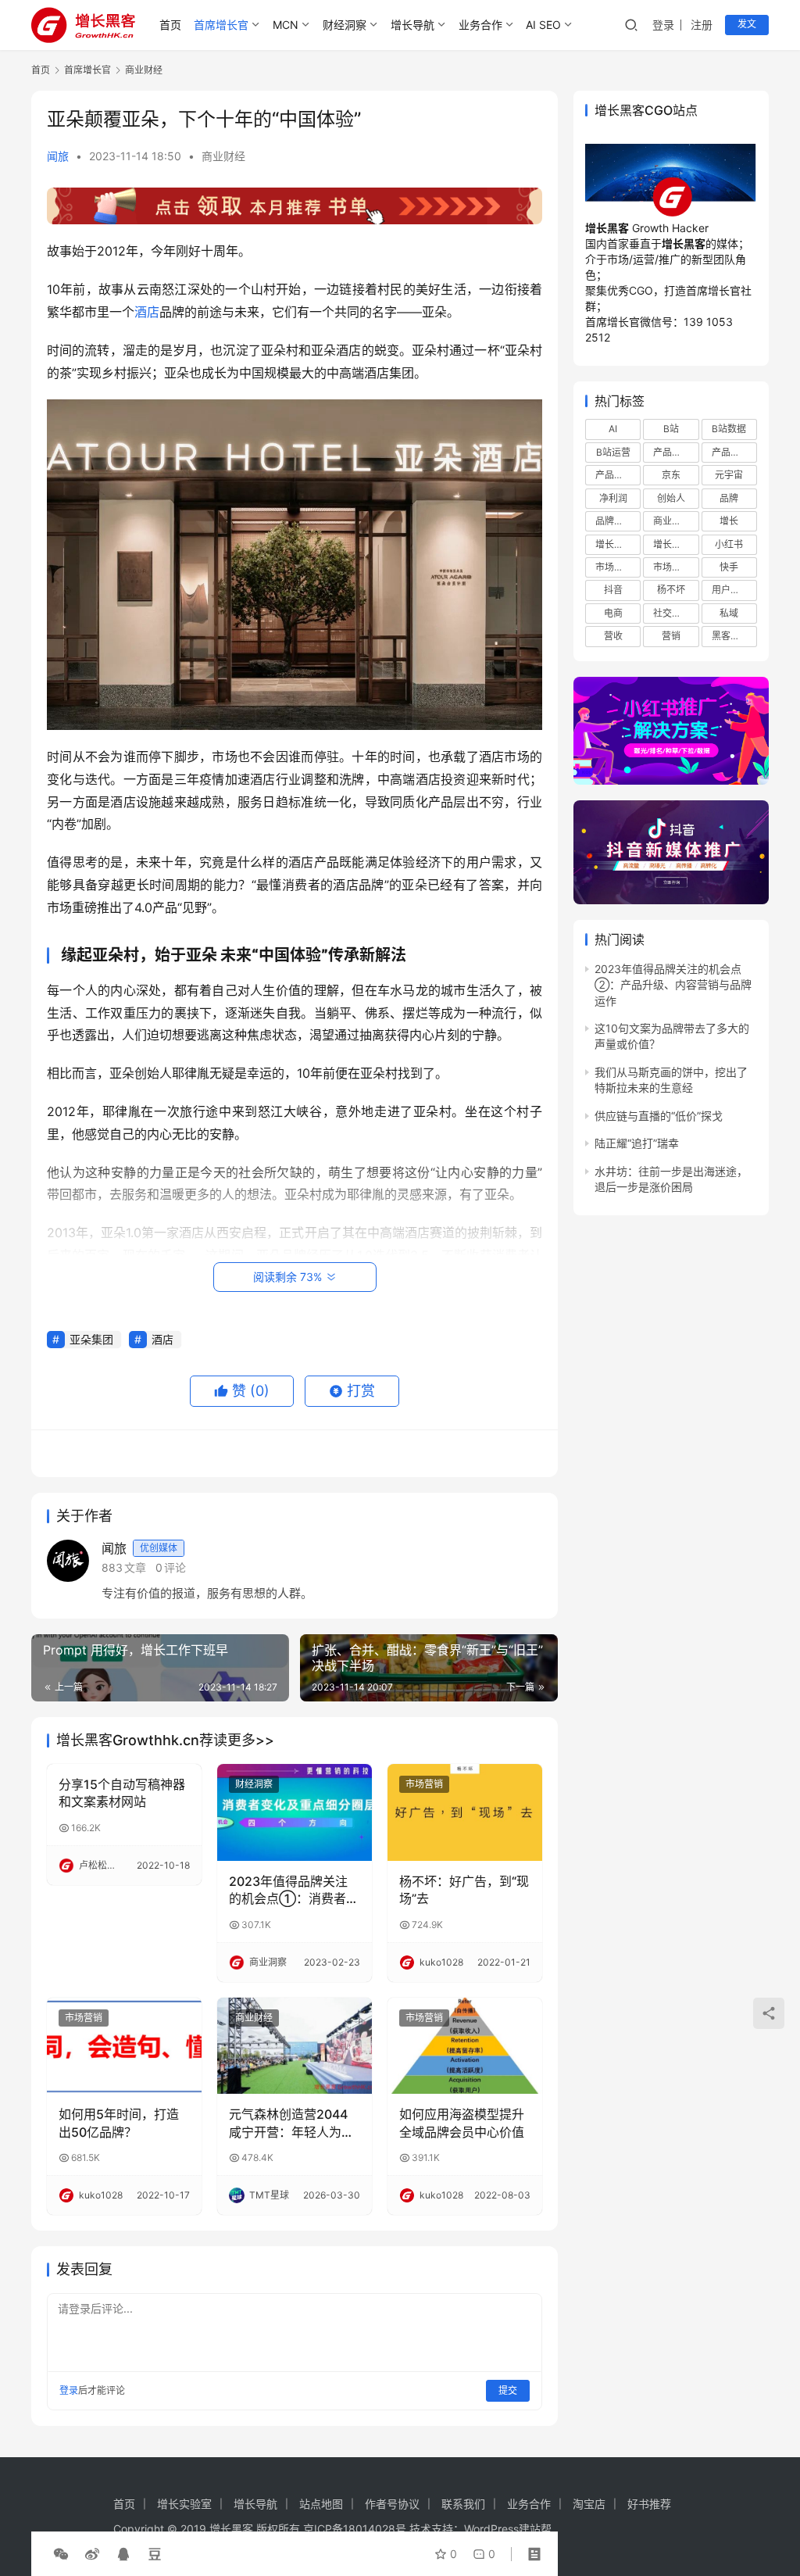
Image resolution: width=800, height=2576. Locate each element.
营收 (613, 636)
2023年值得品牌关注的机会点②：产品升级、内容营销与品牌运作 (673, 985)
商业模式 (672, 521)
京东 (671, 475)
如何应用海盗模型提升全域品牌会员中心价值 (462, 2123)
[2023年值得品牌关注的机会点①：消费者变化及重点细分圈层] (295, 1812)
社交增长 (672, 613)
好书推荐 (649, 2504)
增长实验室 (184, 2504)
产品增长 (672, 452)
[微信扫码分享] (61, 2554)
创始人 (671, 498)
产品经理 (730, 452)
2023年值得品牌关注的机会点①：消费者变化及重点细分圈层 (294, 1891)
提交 (508, 2390)
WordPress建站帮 (508, 2529)
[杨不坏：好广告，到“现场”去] (465, 1812)
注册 (702, 25)
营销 (671, 636)
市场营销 (424, 1784)
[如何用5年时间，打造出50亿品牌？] (124, 2046)
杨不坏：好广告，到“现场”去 (464, 1890)
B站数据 (729, 429)
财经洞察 (345, 25)
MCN (286, 25)
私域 (729, 613)
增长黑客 (672, 544)
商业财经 (223, 156)
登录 (663, 25)
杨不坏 (671, 590)
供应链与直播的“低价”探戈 (659, 1116)
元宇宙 (729, 475)
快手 (729, 567)
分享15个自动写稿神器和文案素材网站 (122, 1793)
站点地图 (321, 2504)
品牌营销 (614, 521)
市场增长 (614, 567)
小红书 (729, 544)
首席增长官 (221, 25)
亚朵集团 (91, 1339)
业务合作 (480, 25)
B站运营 (613, 452)
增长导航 (412, 25)
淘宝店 (589, 2504)
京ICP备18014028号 (355, 2529)
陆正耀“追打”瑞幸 (637, 1143)
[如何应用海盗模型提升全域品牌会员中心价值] (465, 2046)
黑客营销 (730, 636)
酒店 (147, 312)
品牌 (729, 498)
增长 (729, 521)
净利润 (613, 498)
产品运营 (614, 475)
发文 (747, 24)
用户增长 (730, 590)
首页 (170, 25)
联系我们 (463, 2504)
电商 (613, 613)
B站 (671, 429)
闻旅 (58, 156)
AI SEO (543, 25)
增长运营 (614, 544)
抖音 (613, 590)
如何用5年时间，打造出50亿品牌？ (119, 2123)
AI (613, 429)
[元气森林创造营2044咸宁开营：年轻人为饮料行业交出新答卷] (295, 2046)
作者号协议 (392, 2504)
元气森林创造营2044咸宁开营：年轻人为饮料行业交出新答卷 (291, 2123)
